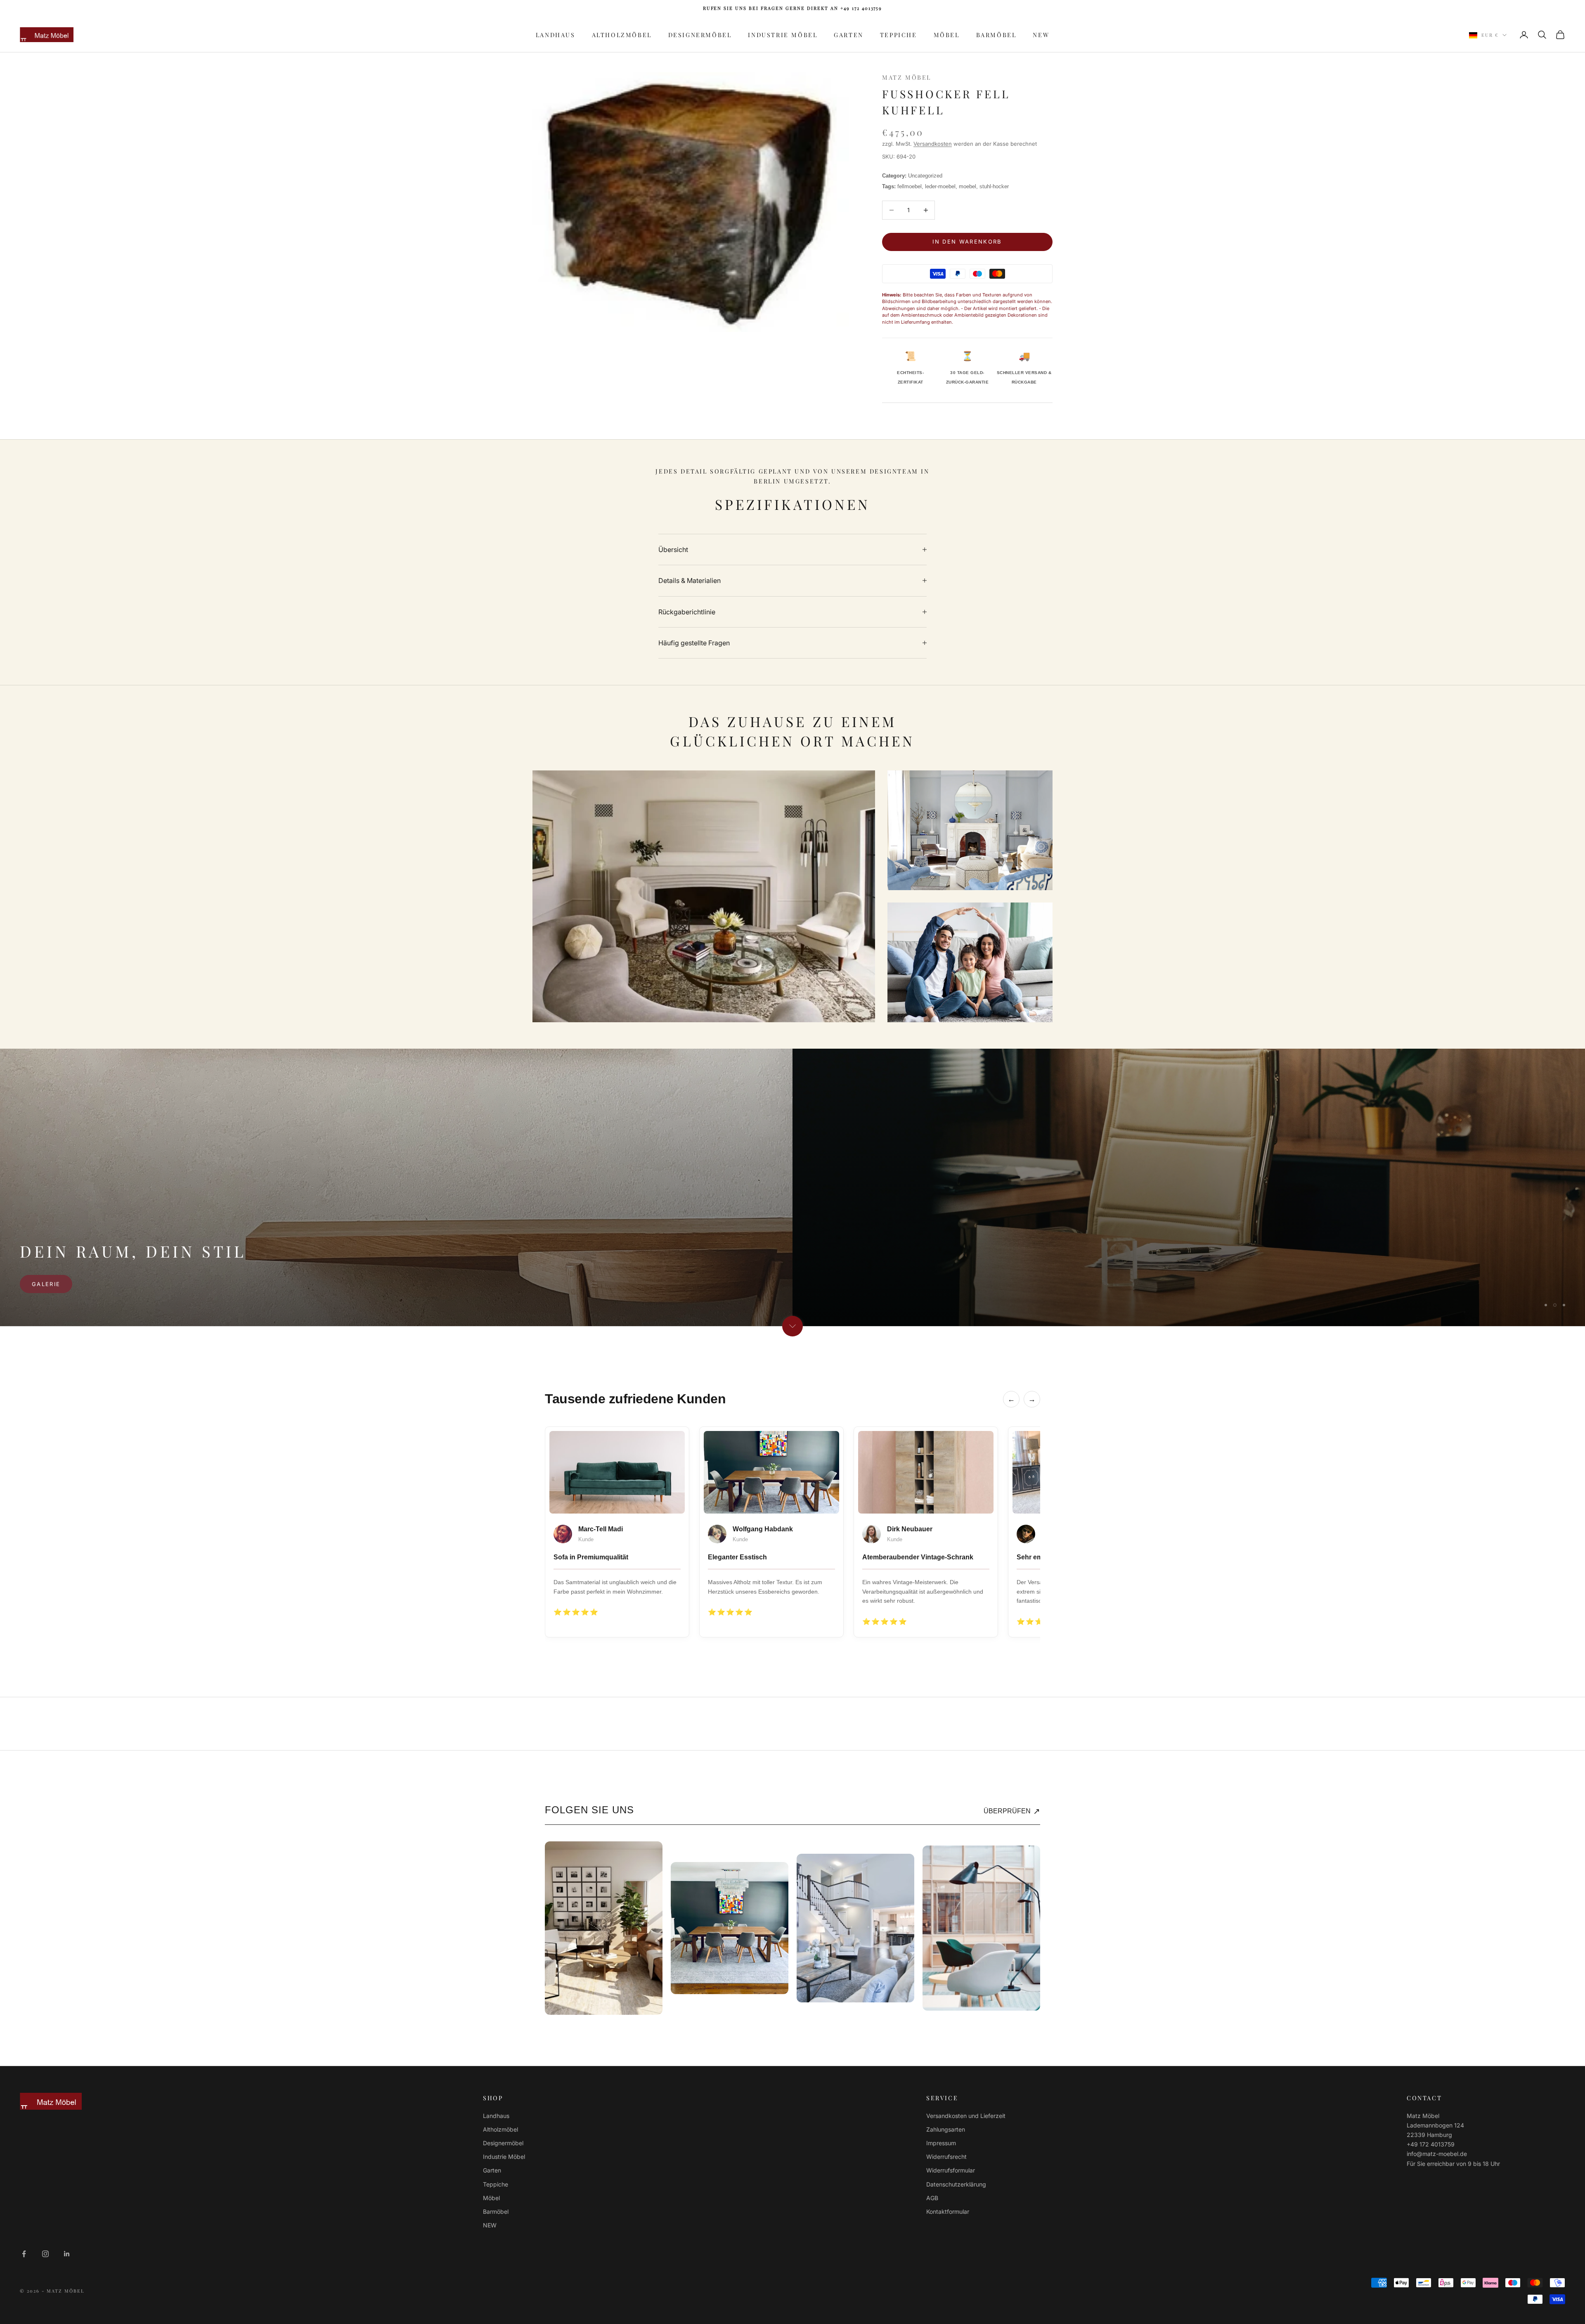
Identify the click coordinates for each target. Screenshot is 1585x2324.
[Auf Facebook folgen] (24, 2254)
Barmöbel (996, 35)
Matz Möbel (907, 77)
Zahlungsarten (946, 2129)
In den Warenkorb (967, 242)
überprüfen (1012, 1811)
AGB (932, 2198)
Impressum (941, 2143)
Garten (849, 35)
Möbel (947, 35)
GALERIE (46, 1284)
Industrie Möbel (783, 35)
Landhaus (556, 35)
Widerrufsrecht (946, 2157)
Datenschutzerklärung (956, 2184)
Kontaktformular (948, 2211)
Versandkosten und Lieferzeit (966, 2116)
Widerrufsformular (951, 2170)
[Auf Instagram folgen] (45, 2254)
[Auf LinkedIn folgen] (67, 2254)
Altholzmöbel (622, 35)
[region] (792, 1187)
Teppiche (899, 35)
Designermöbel (700, 35)
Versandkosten (933, 144)
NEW (1041, 35)
